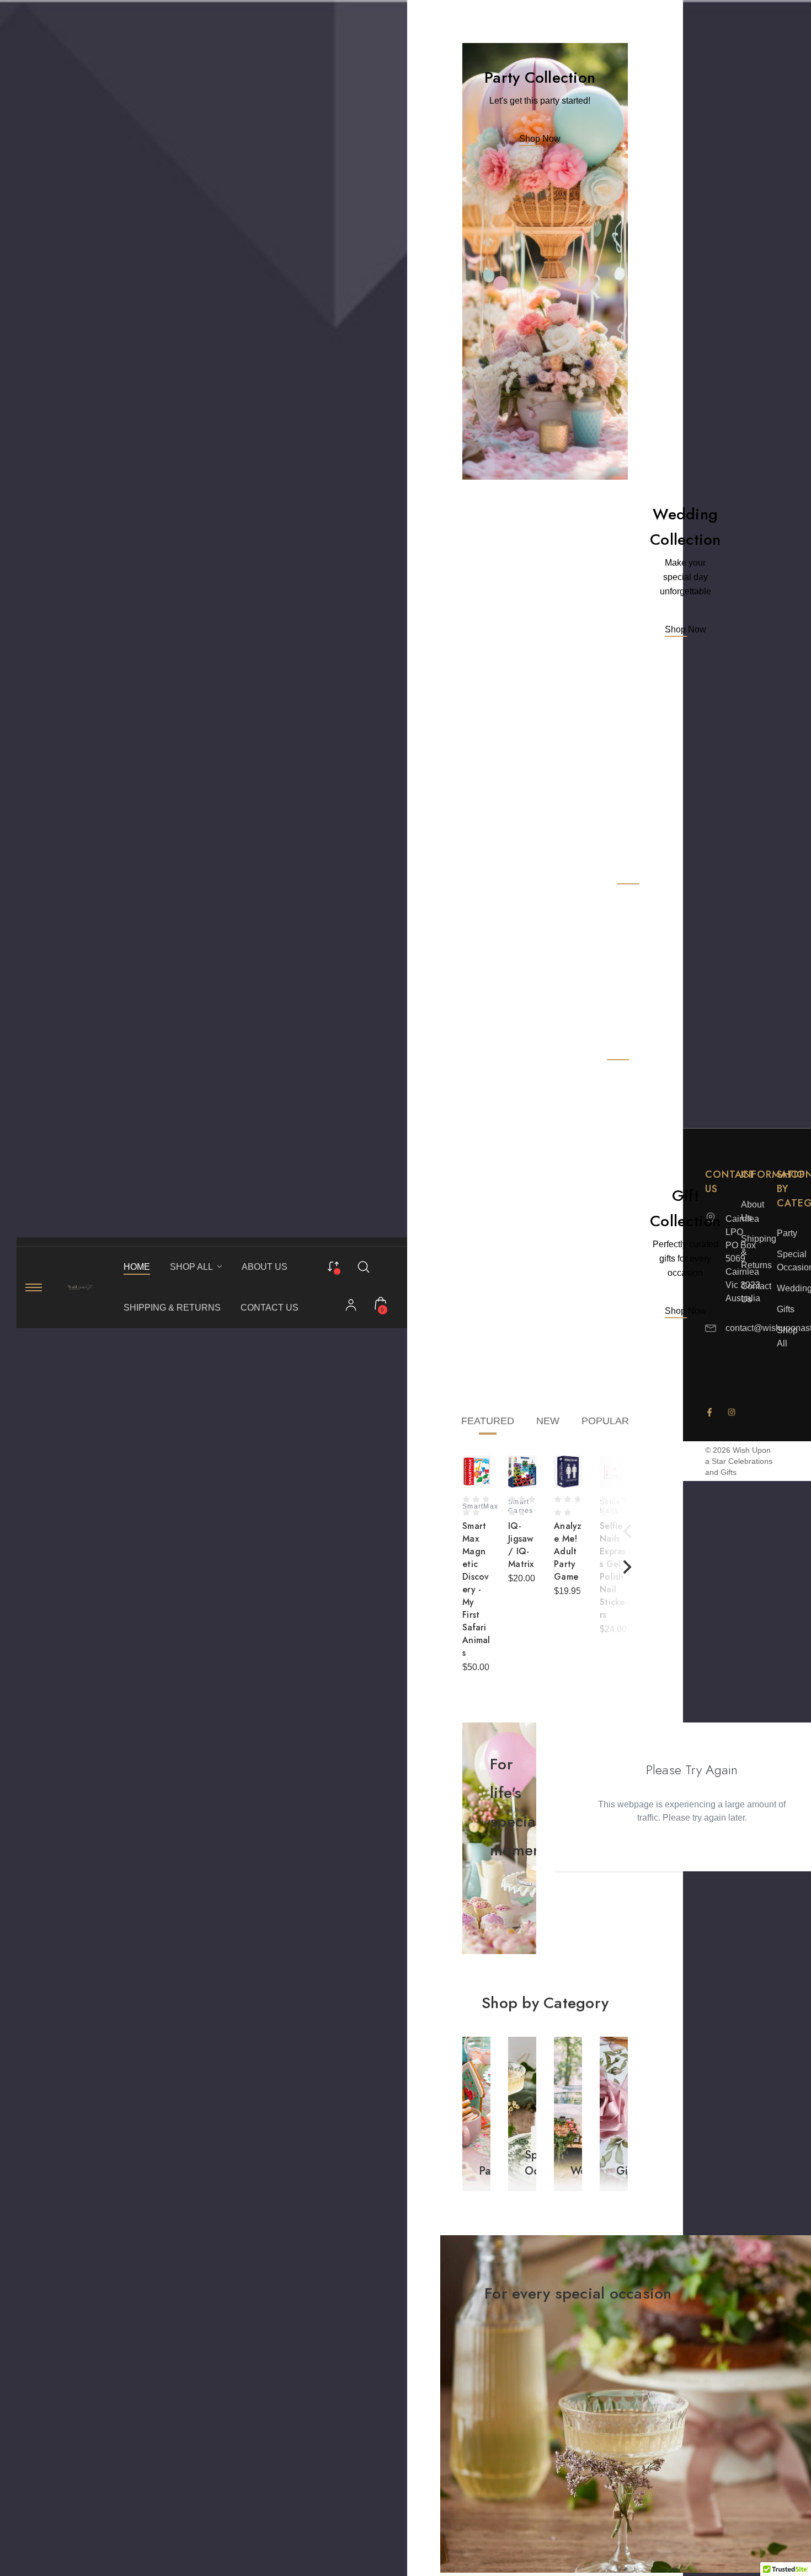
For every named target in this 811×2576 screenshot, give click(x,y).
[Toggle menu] (34, 1287)
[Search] (364, 1266)
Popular (605, 1421)
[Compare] (333, 1265)
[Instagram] (732, 1412)
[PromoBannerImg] (545, 261)
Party (787, 1233)
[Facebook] (709, 1412)
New (548, 1421)
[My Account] (351, 1306)
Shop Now (540, 139)
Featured (488, 1421)
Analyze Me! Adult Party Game (568, 1551)
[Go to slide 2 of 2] (627, 1531)
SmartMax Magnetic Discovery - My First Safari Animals (476, 1589)
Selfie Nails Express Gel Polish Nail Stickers (613, 1570)
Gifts (786, 1309)
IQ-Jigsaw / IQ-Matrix (521, 1545)
